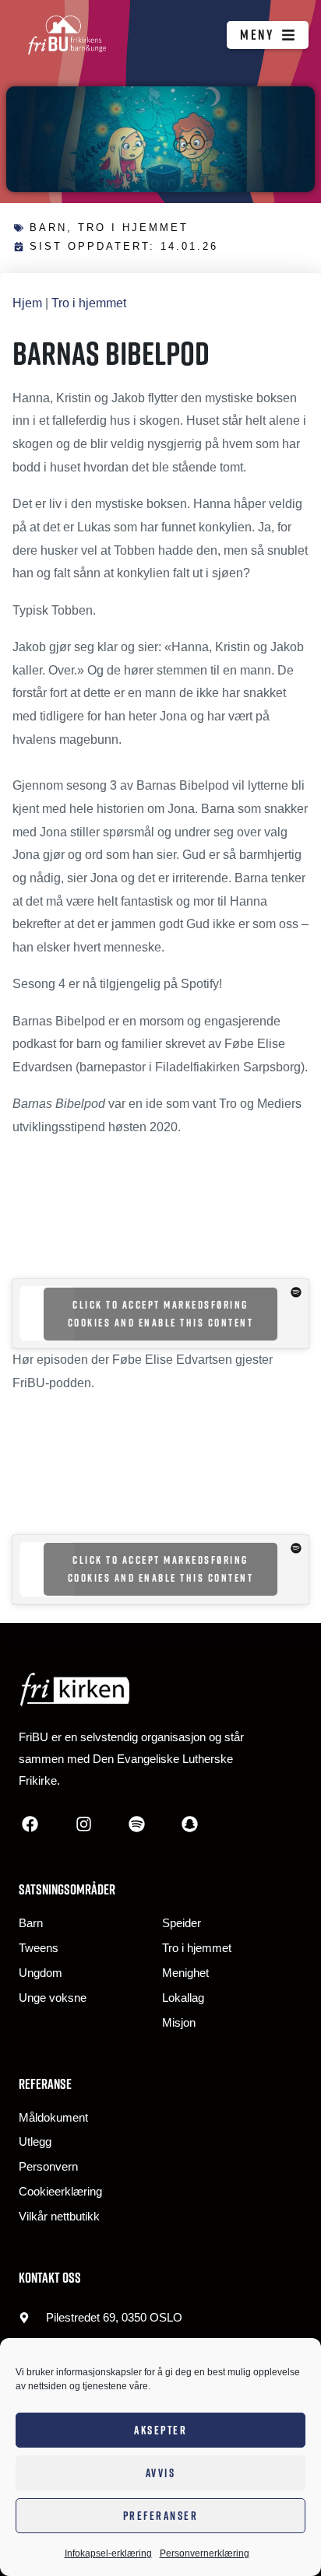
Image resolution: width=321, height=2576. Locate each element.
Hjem (27, 303)
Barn (48, 228)
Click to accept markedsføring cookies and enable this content (161, 1314)
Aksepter (160, 2430)
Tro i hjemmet (133, 228)
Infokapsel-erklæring (108, 2553)
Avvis (161, 2473)
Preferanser (161, 2516)
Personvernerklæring (205, 2553)
